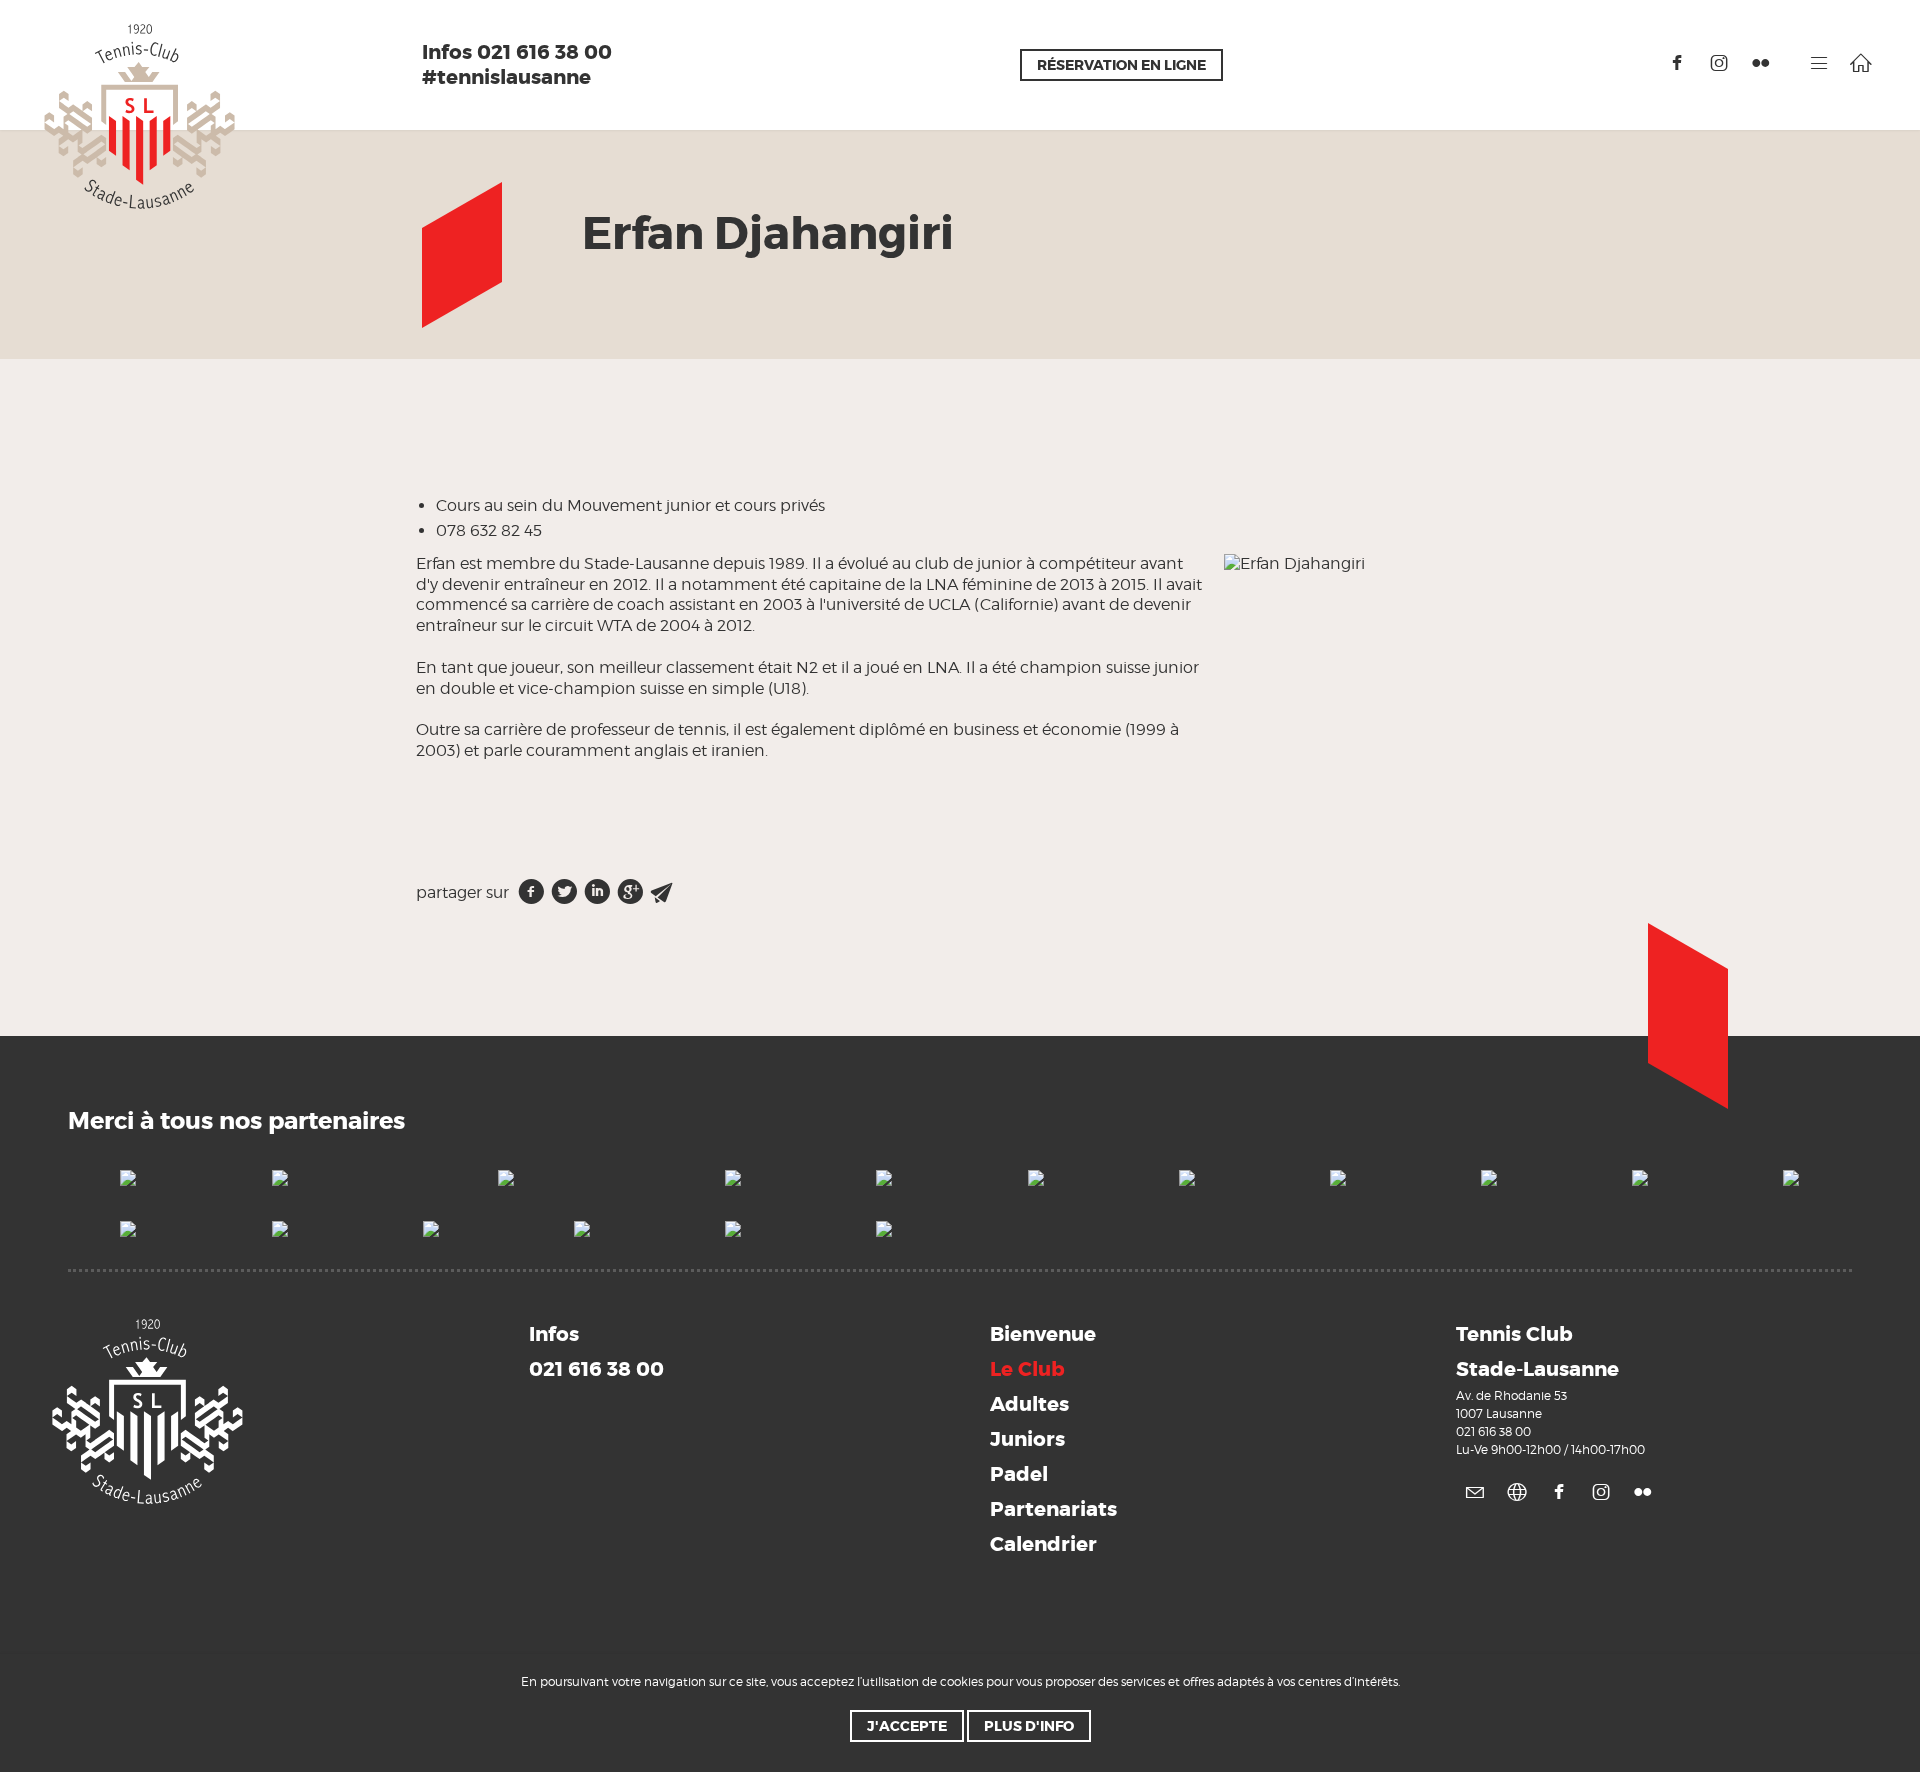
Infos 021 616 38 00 (517, 52)
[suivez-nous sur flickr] (1761, 63)
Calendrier (1043, 1544)
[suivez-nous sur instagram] (1719, 63)
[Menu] (1819, 63)
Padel (1019, 1474)
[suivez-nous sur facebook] (1677, 63)
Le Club (1027, 1369)
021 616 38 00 (1493, 1431)
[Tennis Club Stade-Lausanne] (140, 115)
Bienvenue (1043, 1334)
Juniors (1027, 1439)
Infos (596, 1351)
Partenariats (1053, 1509)
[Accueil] (1861, 63)
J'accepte (907, 1726)
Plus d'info (1029, 1726)
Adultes (1029, 1404)
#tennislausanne (506, 77)
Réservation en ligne (1121, 65)
